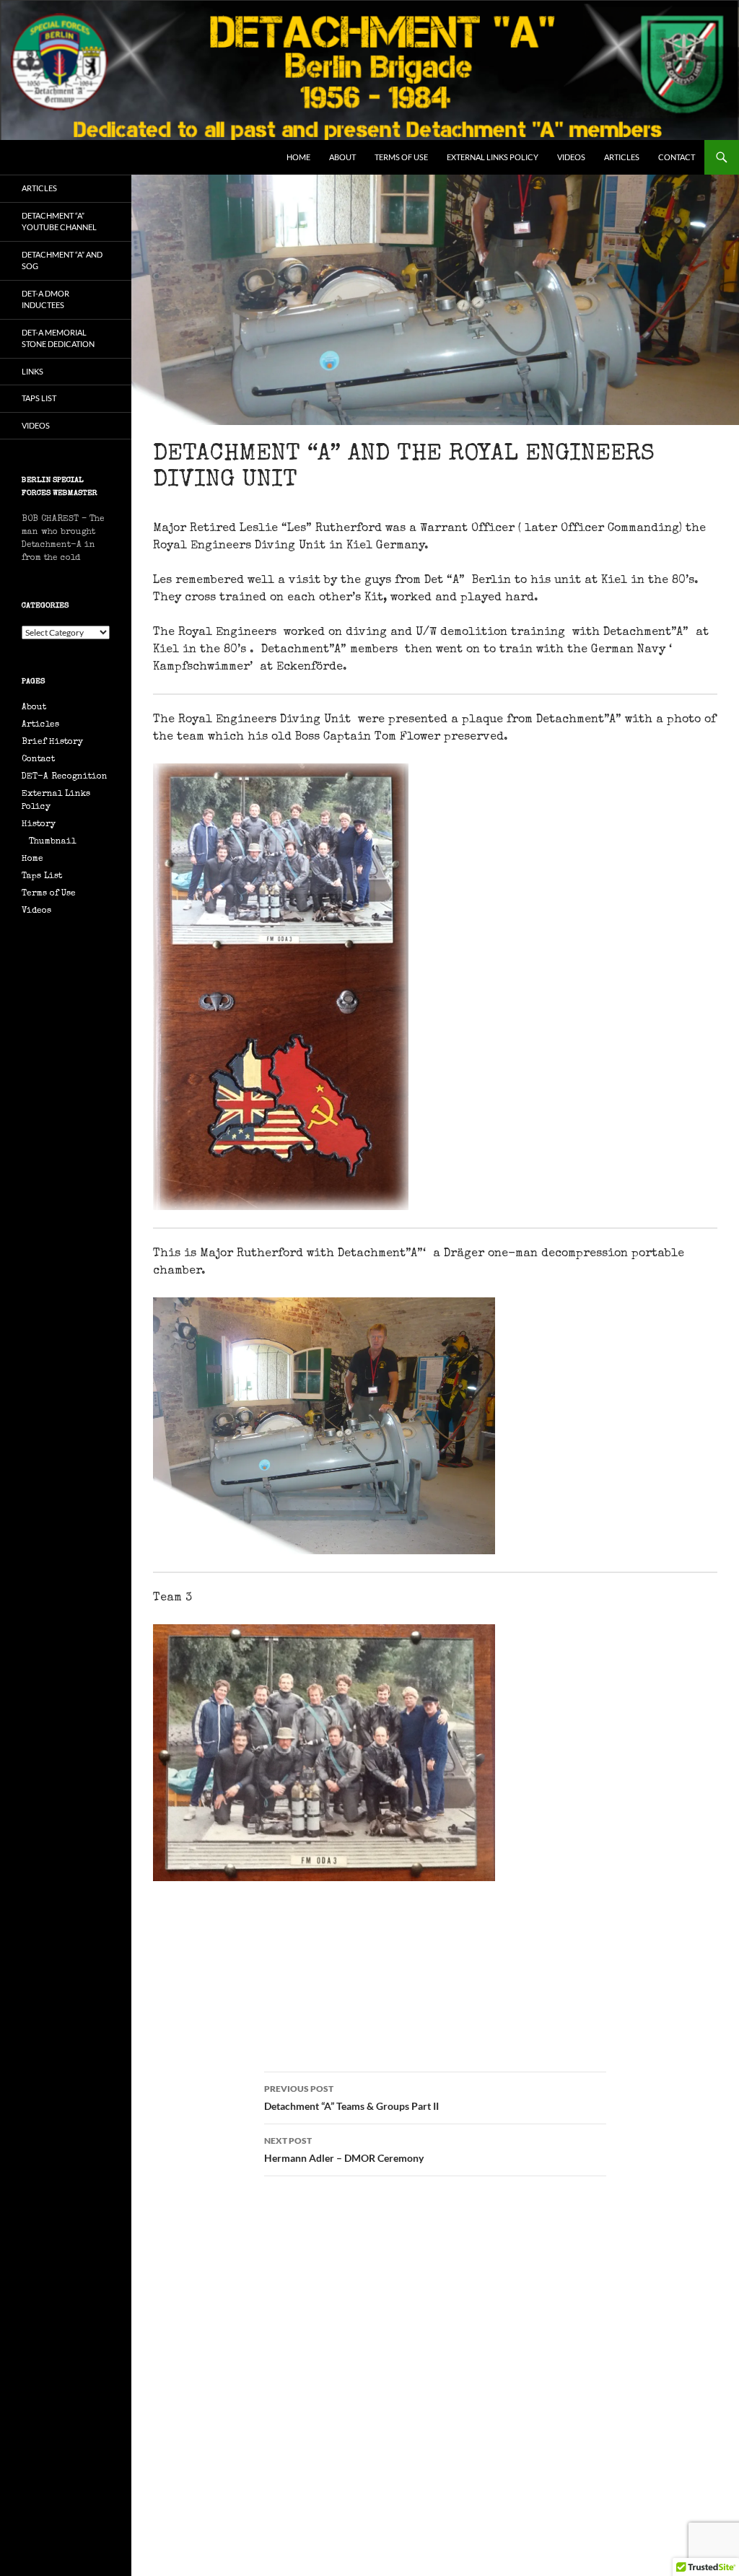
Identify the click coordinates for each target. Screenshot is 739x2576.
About (342, 157)
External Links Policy (493, 157)
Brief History (52, 742)
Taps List (39, 398)
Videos (571, 157)
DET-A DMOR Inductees (45, 299)
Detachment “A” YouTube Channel (59, 222)
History (39, 825)
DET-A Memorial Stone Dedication (58, 338)
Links (32, 371)
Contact (677, 157)
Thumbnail (52, 842)
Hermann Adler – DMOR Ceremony (344, 2150)
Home (298, 157)
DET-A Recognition (65, 777)
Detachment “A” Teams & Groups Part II (351, 2098)
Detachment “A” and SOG (62, 260)
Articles (622, 157)
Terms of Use (401, 157)
